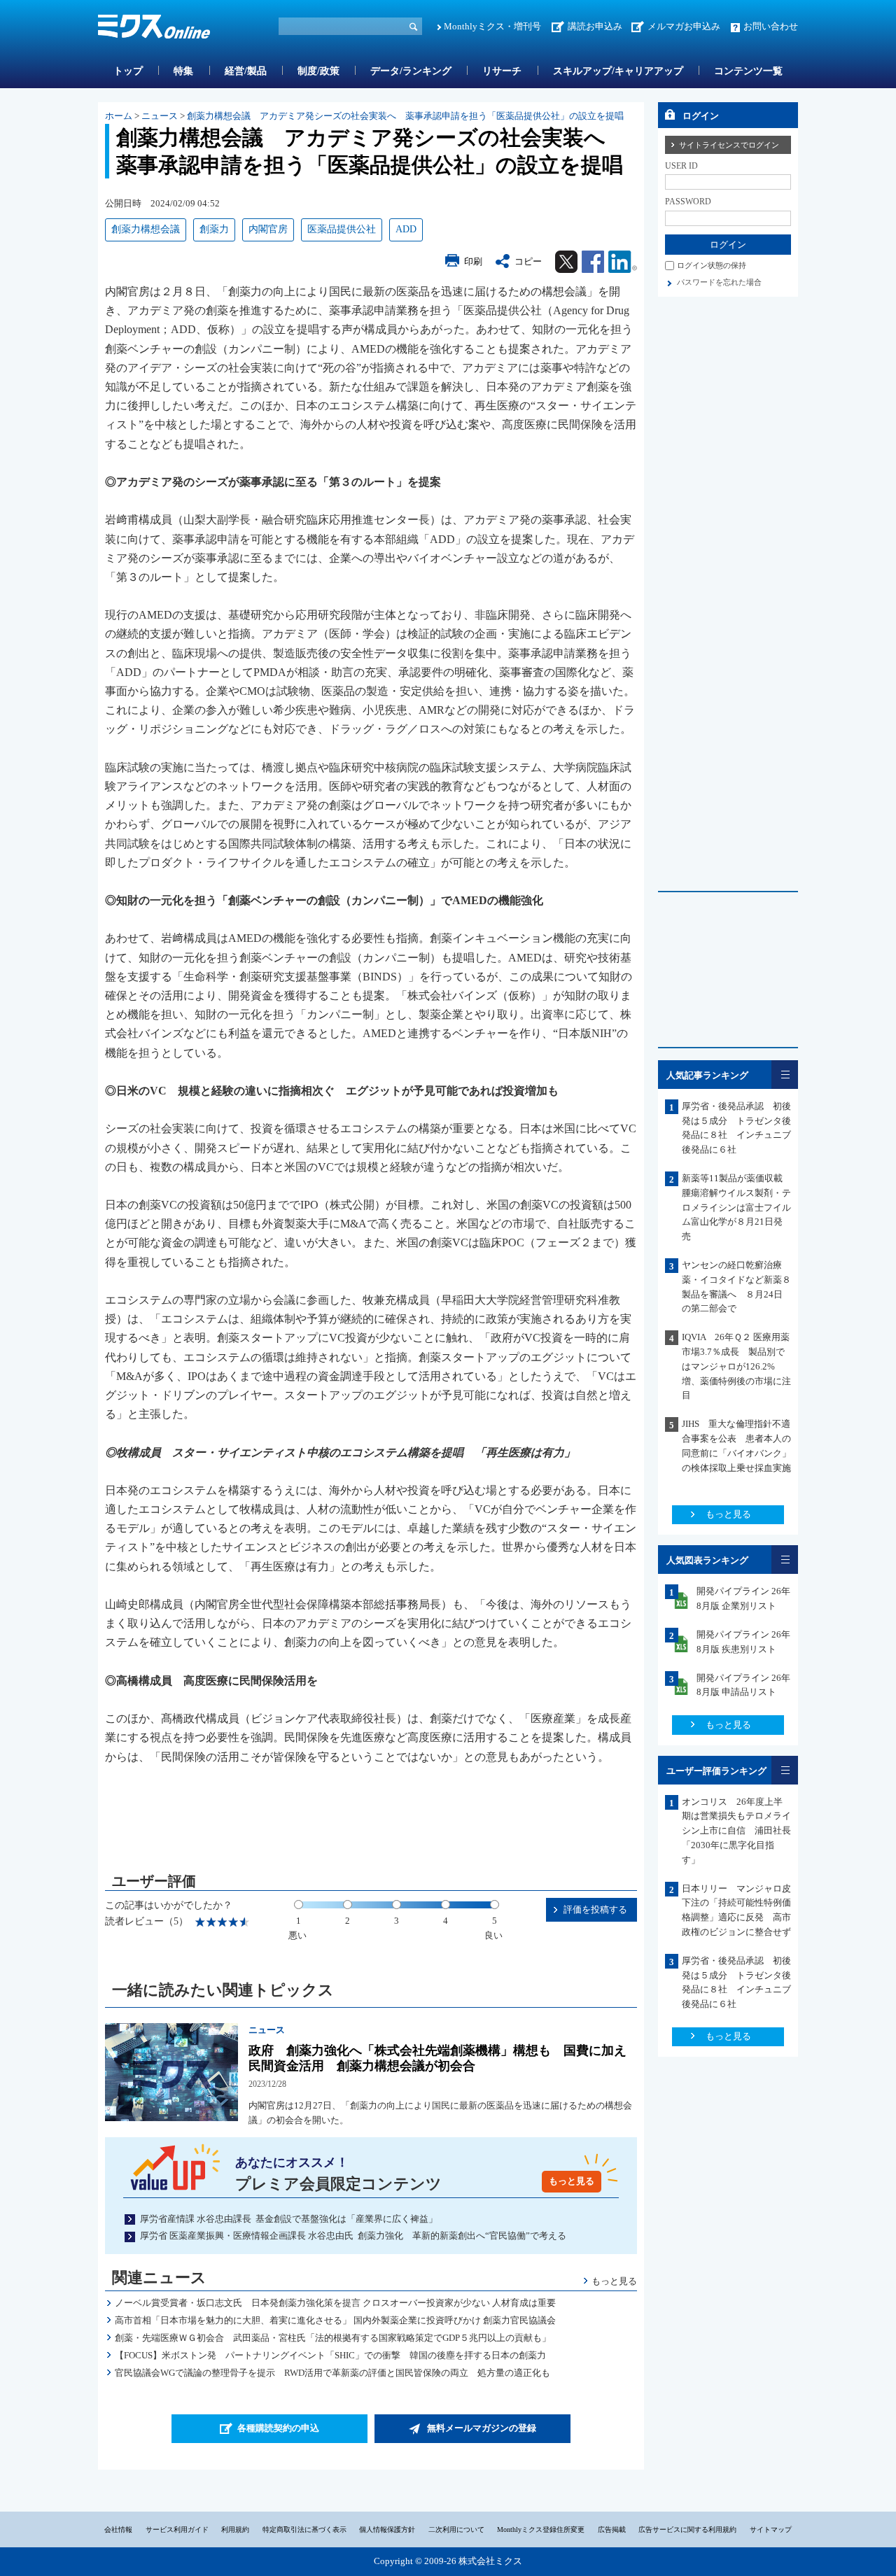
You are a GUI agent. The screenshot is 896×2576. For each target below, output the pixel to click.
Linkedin (623, 262)
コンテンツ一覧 (748, 71)
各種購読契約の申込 (278, 2428)
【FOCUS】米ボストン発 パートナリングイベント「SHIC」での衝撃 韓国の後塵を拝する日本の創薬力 (330, 2355)
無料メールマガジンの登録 (482, 2428)
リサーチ (502, 71)
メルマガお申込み (684, 26)
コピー (528, 261)
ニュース (160, 116)
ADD (406, 229)
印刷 (473, 261)
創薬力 (214, 229)
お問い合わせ (771, 26)
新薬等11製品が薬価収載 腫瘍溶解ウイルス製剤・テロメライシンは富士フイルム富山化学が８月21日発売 (737, 1207)
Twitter (566, 262)
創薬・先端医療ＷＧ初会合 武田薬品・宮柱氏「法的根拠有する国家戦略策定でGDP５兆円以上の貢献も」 (333, 2338)
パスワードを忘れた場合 (719, 282)
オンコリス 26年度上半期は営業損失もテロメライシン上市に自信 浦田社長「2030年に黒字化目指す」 (736, 1831)
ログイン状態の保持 (712, 265)
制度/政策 (318, 71)
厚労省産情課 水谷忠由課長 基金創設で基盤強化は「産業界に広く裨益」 (289, 2219)
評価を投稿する (595, 1909)
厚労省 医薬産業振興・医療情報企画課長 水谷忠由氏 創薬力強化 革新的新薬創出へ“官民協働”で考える (353, 2236)
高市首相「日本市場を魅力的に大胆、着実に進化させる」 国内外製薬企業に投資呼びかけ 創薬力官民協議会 (335, 2320)
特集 (183, 71)
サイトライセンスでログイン (729, 145)
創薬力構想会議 (146, 229)
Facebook (593, 262)
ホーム (119, 116)
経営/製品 (246, 71)
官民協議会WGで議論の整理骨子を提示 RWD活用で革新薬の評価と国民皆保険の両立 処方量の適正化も (332, 2373)
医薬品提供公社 (342, 229)
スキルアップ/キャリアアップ (618, 71)
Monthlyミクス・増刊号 (492, 26)
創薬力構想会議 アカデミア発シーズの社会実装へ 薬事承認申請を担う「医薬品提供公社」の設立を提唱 (405, 116)
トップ (128, 71)
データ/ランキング (411, 71)
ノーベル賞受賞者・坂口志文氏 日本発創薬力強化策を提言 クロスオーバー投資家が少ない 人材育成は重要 (335, 2303)
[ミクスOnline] (154, 29)
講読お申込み (595, 26)
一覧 (785, 1075)
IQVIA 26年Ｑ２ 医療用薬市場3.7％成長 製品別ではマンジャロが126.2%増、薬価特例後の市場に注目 (736, 1366)
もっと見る (572, 2181)
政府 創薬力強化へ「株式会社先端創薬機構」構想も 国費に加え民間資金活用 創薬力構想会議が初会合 (437, 2058)
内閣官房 (268, 229)
